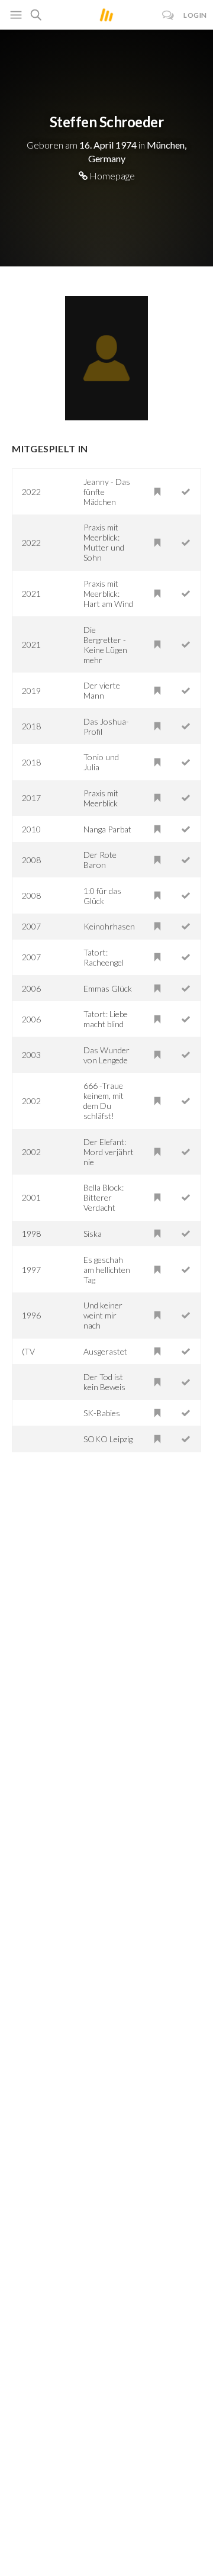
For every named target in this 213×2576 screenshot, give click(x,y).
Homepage (111, 176)
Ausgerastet (105, 1351)
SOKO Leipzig (108, 1439)
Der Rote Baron (100, 860)
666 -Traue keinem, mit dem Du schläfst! (104, 1101)
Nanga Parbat (107, 829)
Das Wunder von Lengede (106, 1055)
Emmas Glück (108, 988)
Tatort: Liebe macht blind (106, 1019)
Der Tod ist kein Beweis (104, 1382)
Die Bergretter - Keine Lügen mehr (105, 645)
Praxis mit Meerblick (101, 798)
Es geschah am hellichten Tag (107, 1270)
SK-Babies (102, 1413)
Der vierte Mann (102, 690)
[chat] (168, 15)
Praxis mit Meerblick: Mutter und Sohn (104, 542)
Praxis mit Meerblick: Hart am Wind (108, 594)
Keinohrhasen (109, 926)
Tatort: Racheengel (104, 957)
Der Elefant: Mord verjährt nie (109, 1152)
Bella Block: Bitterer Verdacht (104, 1197)
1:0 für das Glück (102, 896)
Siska (93, 1234)
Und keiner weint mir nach (103, 1315)
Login (195, 15)
